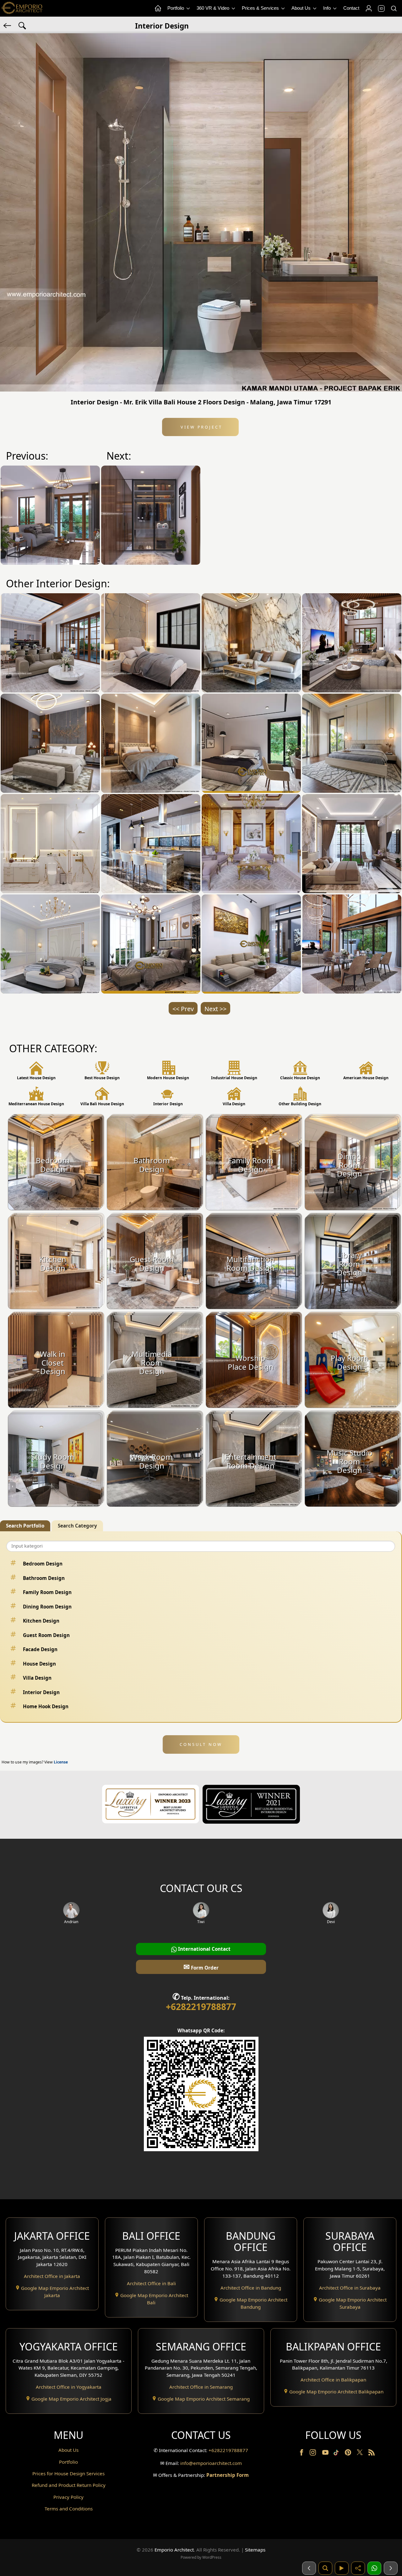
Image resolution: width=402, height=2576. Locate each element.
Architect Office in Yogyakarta (69, 2387)
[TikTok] (337, 2454)
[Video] (342, 2568)
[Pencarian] (325, 2568)
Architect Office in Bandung (251, 2288)
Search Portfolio (25, 1526)
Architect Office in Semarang (201, 2387)
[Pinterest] (349, 2454)
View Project (201, 427)
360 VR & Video (214, 8)
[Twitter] (360, 2455)
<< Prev (183, 1009)
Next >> (215, 1009)
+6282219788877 (201, 2007)
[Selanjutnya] (391, 2568)
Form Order (201, 1967)
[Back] (8, 25)
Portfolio (176, 8)
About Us (302, 8)
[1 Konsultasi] (374, 2568)
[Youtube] (326, 2454)
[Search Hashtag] (22, 25)
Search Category (77, 1526)
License (61, 1762)
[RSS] (372, 2454)
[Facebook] (302, 2454)
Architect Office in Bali (151, 2283)
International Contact (204, 1949)
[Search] (394, 8)
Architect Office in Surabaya (350, 2288)
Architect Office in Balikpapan (333, 2380)
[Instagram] (313, 2454)
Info (328, 8)
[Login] (368, 8)
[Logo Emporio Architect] (22, 8)
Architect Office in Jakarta (52, 2276)
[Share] (358, 2568)
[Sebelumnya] (309, 2568)
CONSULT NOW (201, 1744)
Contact (351, 8)
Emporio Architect (174, 2550)
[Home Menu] (158, 8)
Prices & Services (261, 8)
